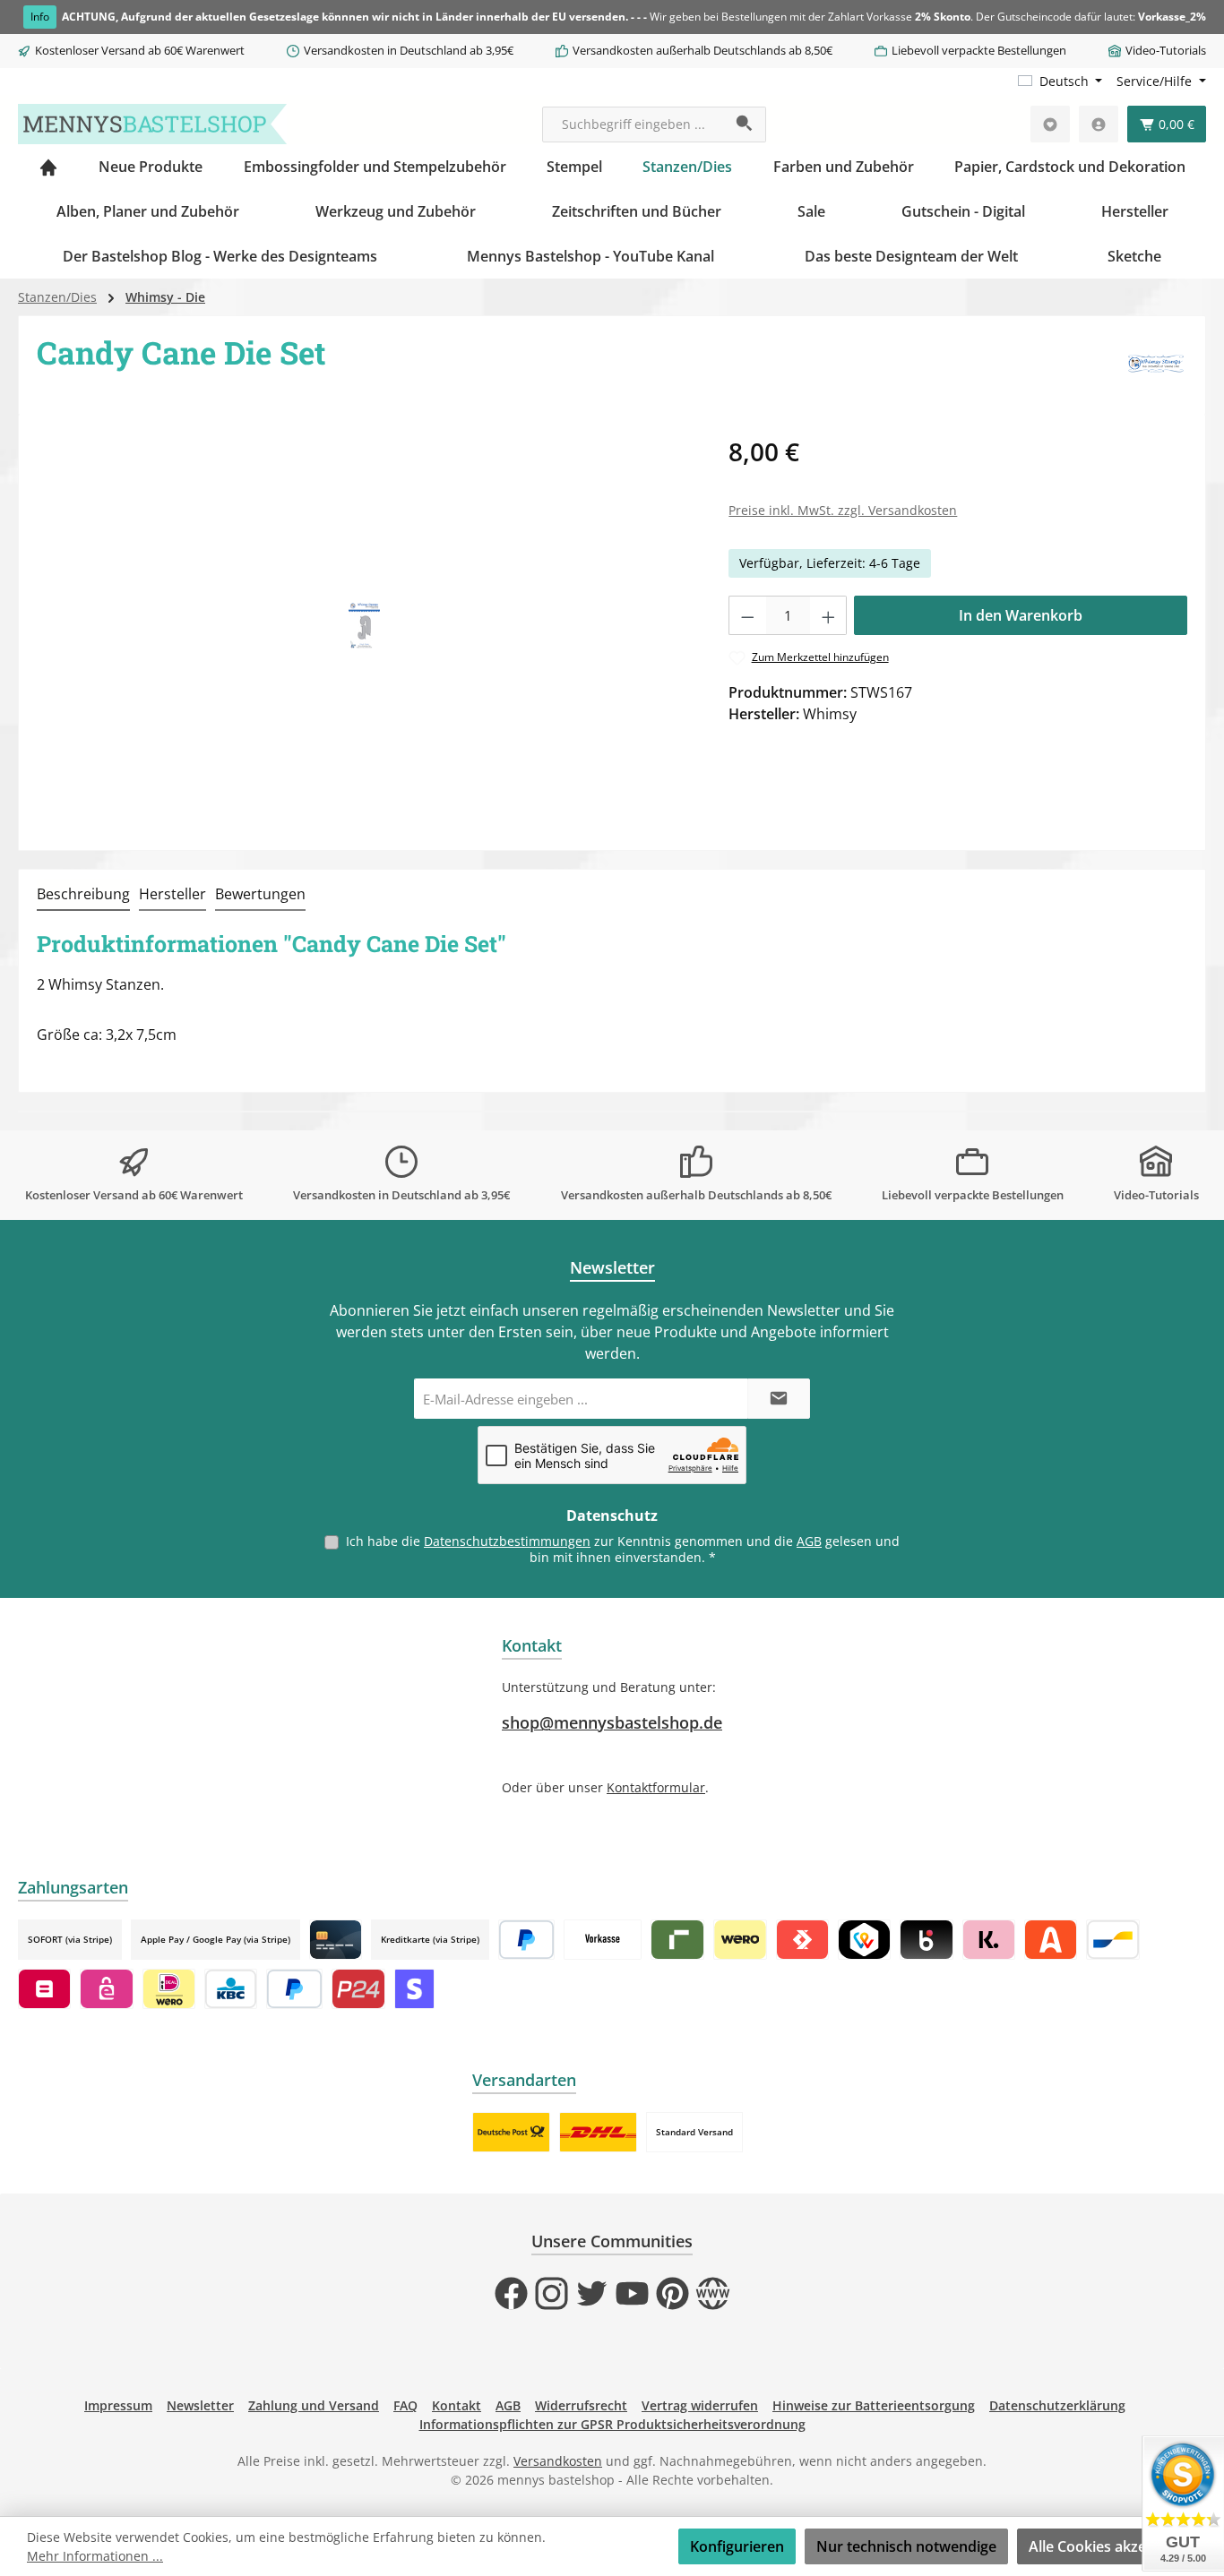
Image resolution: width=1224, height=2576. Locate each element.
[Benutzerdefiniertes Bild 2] (598, 2132)
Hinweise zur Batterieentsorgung (874, 2405)
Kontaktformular (656, 1787)
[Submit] (779, 1399)
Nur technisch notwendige (906, 2546)
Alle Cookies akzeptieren (1112, 2546)
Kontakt (457, 2405)
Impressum (118, 2405)
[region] (365, 625)
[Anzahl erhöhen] (829, 615)
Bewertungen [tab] (260, 894)
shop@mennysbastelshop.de (612, 1722)
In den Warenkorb (1021, 615)
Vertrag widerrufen (700, 2405)
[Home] (48, 167)
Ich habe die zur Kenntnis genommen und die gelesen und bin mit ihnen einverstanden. (623, 1549)
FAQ (405, 2405)
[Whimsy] (1156, 365)
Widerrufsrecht (581, 2405)
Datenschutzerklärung (1057, 2405)
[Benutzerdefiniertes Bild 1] (511, 2132)
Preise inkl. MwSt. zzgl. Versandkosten (843, 510)
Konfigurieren (737, 2546)
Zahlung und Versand (314, 2405)
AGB (809, 1541)
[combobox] (634, 125)
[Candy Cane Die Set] (364, 626)
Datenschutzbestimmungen (507, 1541)
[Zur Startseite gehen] (152, 124)
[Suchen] (745, 125)
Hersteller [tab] (172, 894)
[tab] (83, 895)
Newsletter (200, 2405)
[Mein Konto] (1099, 124)
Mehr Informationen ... (95, 2556)
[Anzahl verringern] (747, 615)
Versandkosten (558, 2461)
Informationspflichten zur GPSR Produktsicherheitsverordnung (612, 2424)
